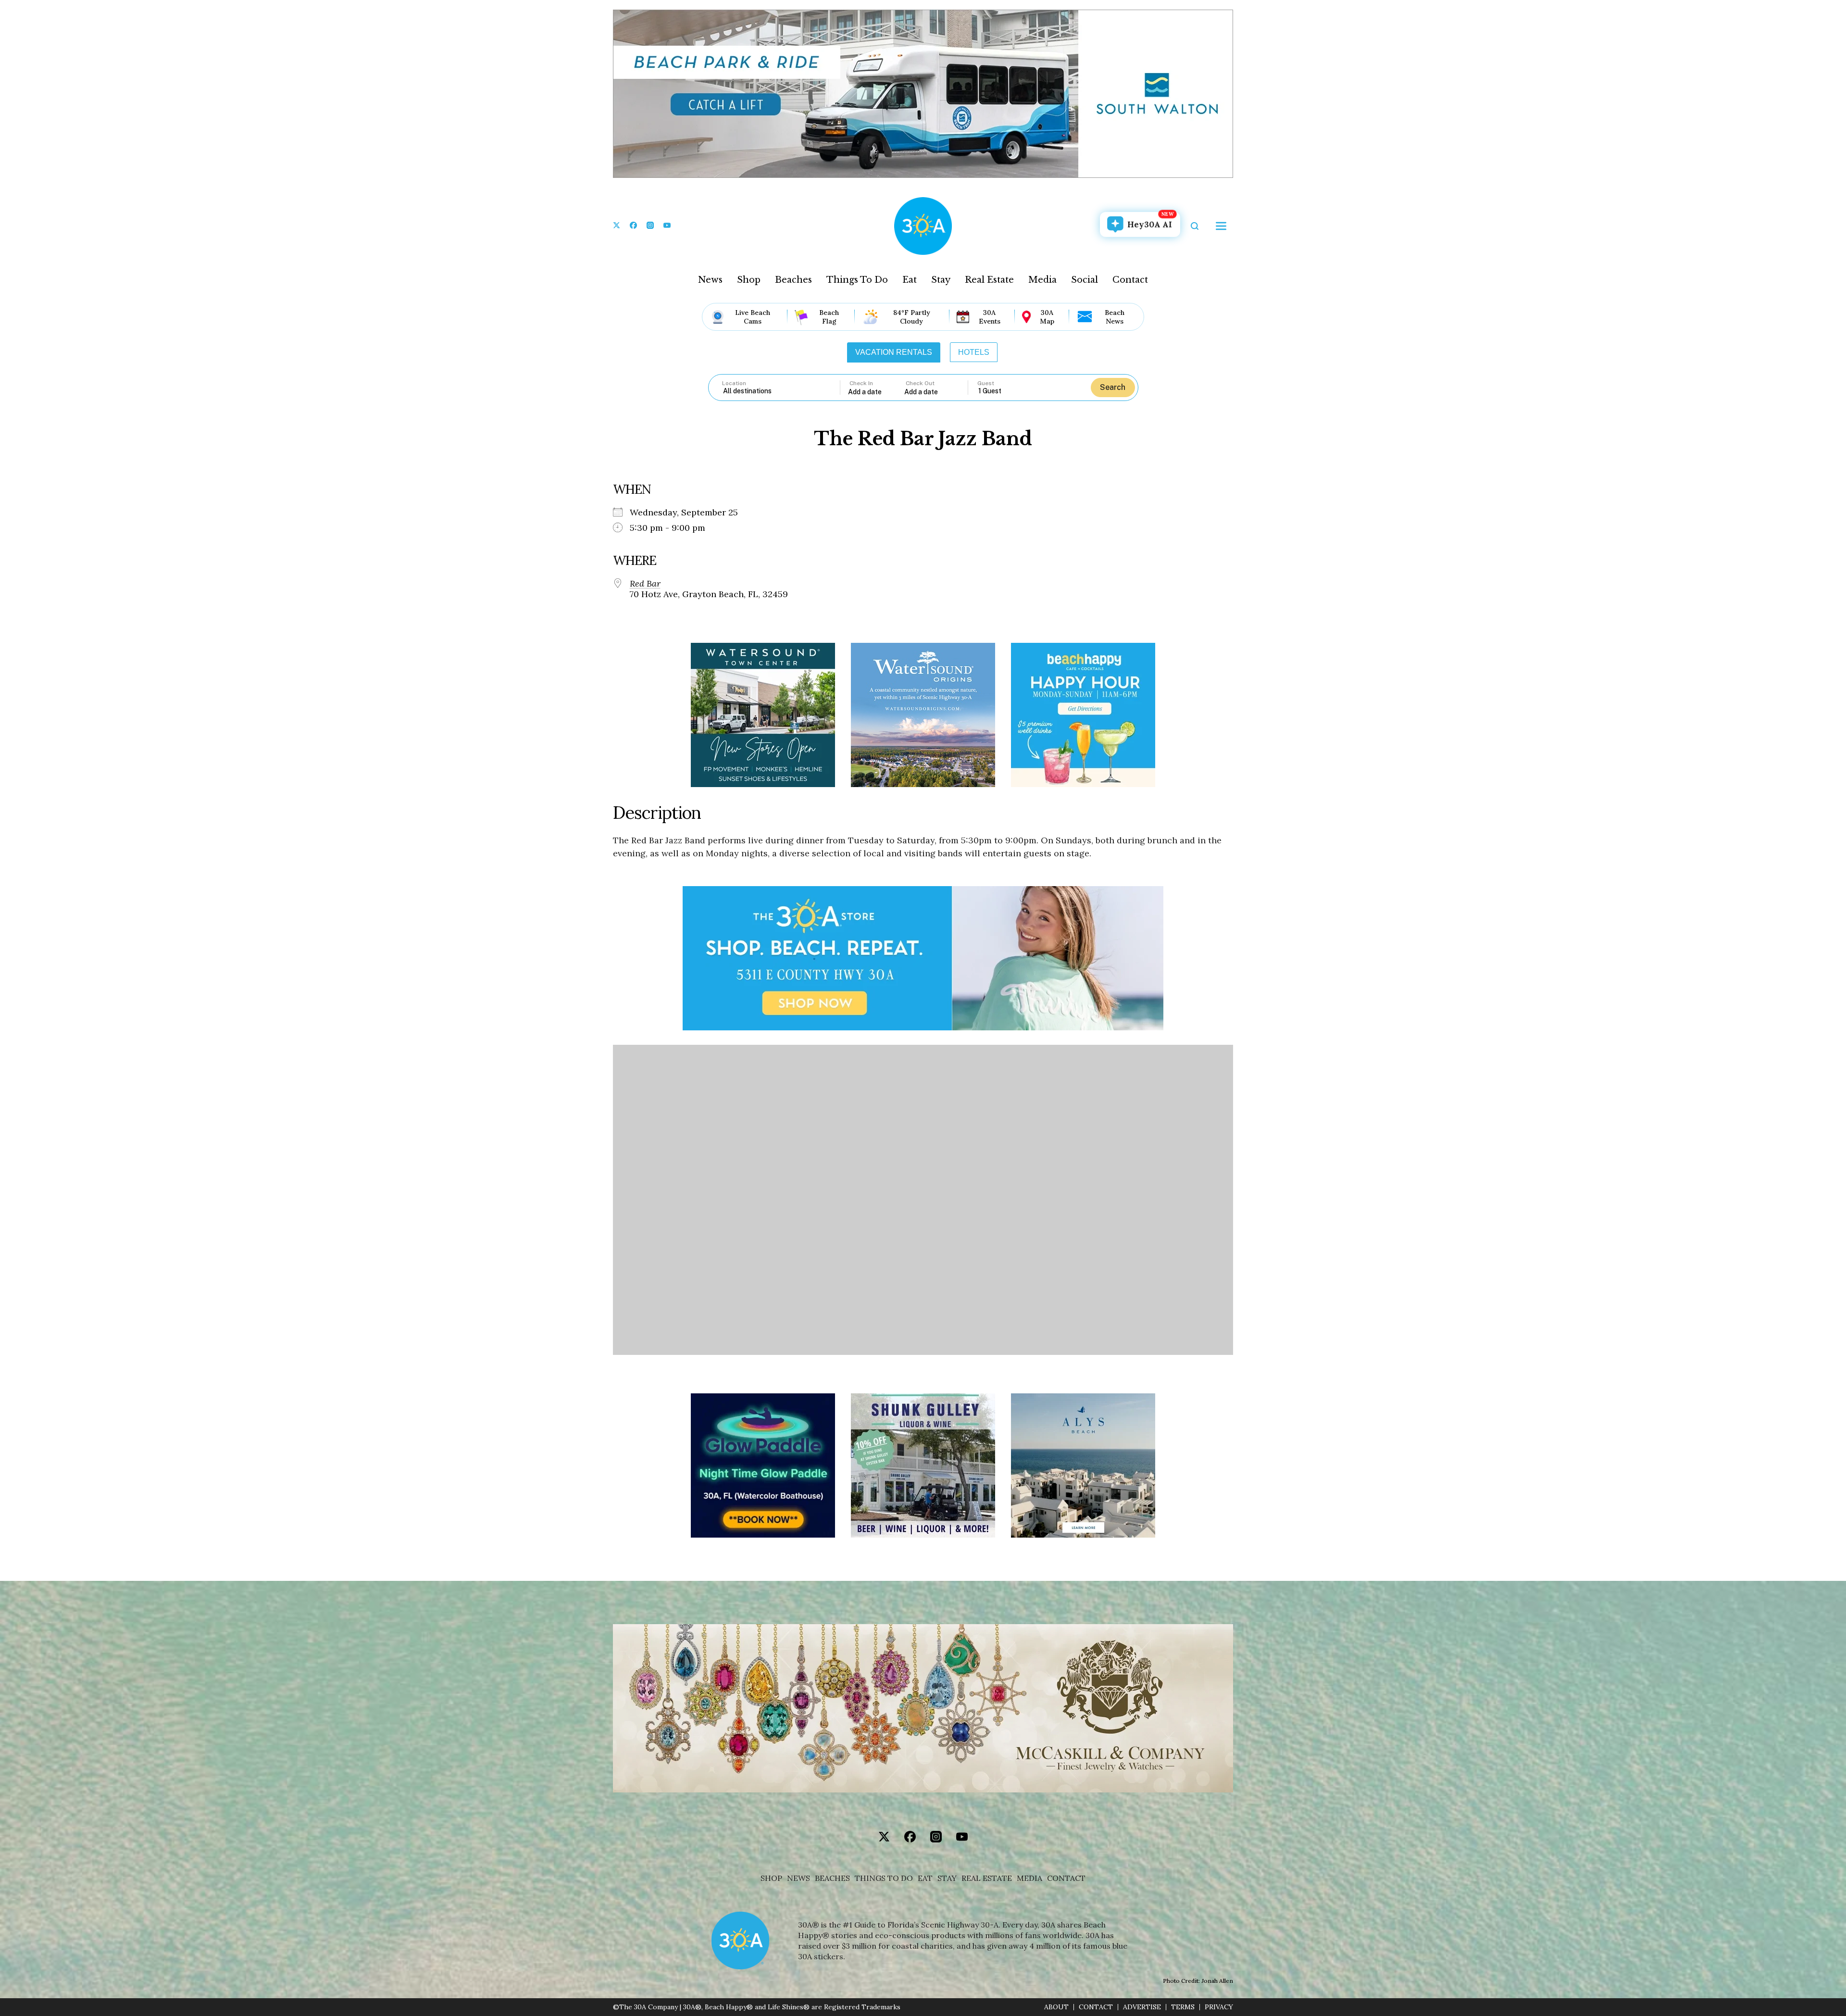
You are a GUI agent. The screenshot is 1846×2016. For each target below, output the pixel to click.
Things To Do (857, 280)
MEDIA (1029, 1878)
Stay (941, 280)
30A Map (1047, 317)
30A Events (990, 317)
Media (1042, 280)
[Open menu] (1221, 226)
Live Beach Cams (753, 317)
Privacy (1219, 2007)
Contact (1130, 280)
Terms (1183, 2007)
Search (1113, 387)
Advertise (1142, 2007)
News (710, 280)
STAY (947, 1878)
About (1056, 2007)
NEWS (798, 1878)
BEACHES (832, 1878)
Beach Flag (829, 317)
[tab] (894, 352)
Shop (749, 280)
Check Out (920, 383)
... (876, 392)
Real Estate (989, 280)
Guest (986, 383)
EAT (925, 1878)
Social (1085, 280)
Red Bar (645, 584)
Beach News (1115, 317)
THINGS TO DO (884, 1878)
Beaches (793, 280)
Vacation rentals (894, 352)
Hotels (974, 352)
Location (734, 383)
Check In (861, 383)
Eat (910, 280)
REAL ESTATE (987, 1878)
